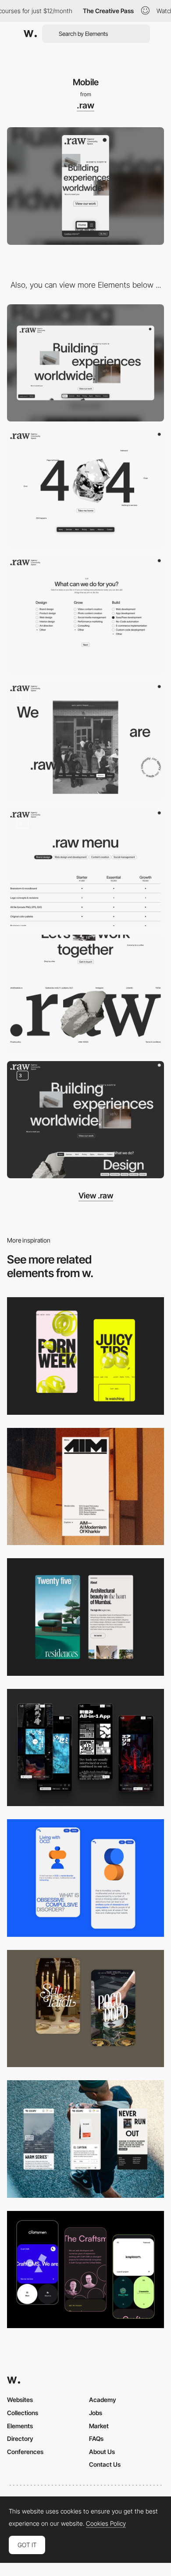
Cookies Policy (106, 2524)
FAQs (96, 2438)
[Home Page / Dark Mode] (85, 1120)
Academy (103, 2400)
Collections (23, 2413)
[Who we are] (85, 741)
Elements (20, 2426)
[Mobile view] (85, 1356)
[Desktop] (85, 363)
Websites (20, 2400)
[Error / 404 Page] (85, 489)
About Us (102, 2452)
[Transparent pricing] (85, 868)
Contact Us (105, 2464)
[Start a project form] (85, 615)
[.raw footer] (85, 994)
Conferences (25, 2452)
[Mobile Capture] (85, 1878)
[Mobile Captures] (85, 2270)
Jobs (96, 2413)
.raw (85, 105)
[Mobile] (85, 1487)
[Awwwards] (30, 34)
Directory (20, 2438)
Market (99, 2426)
